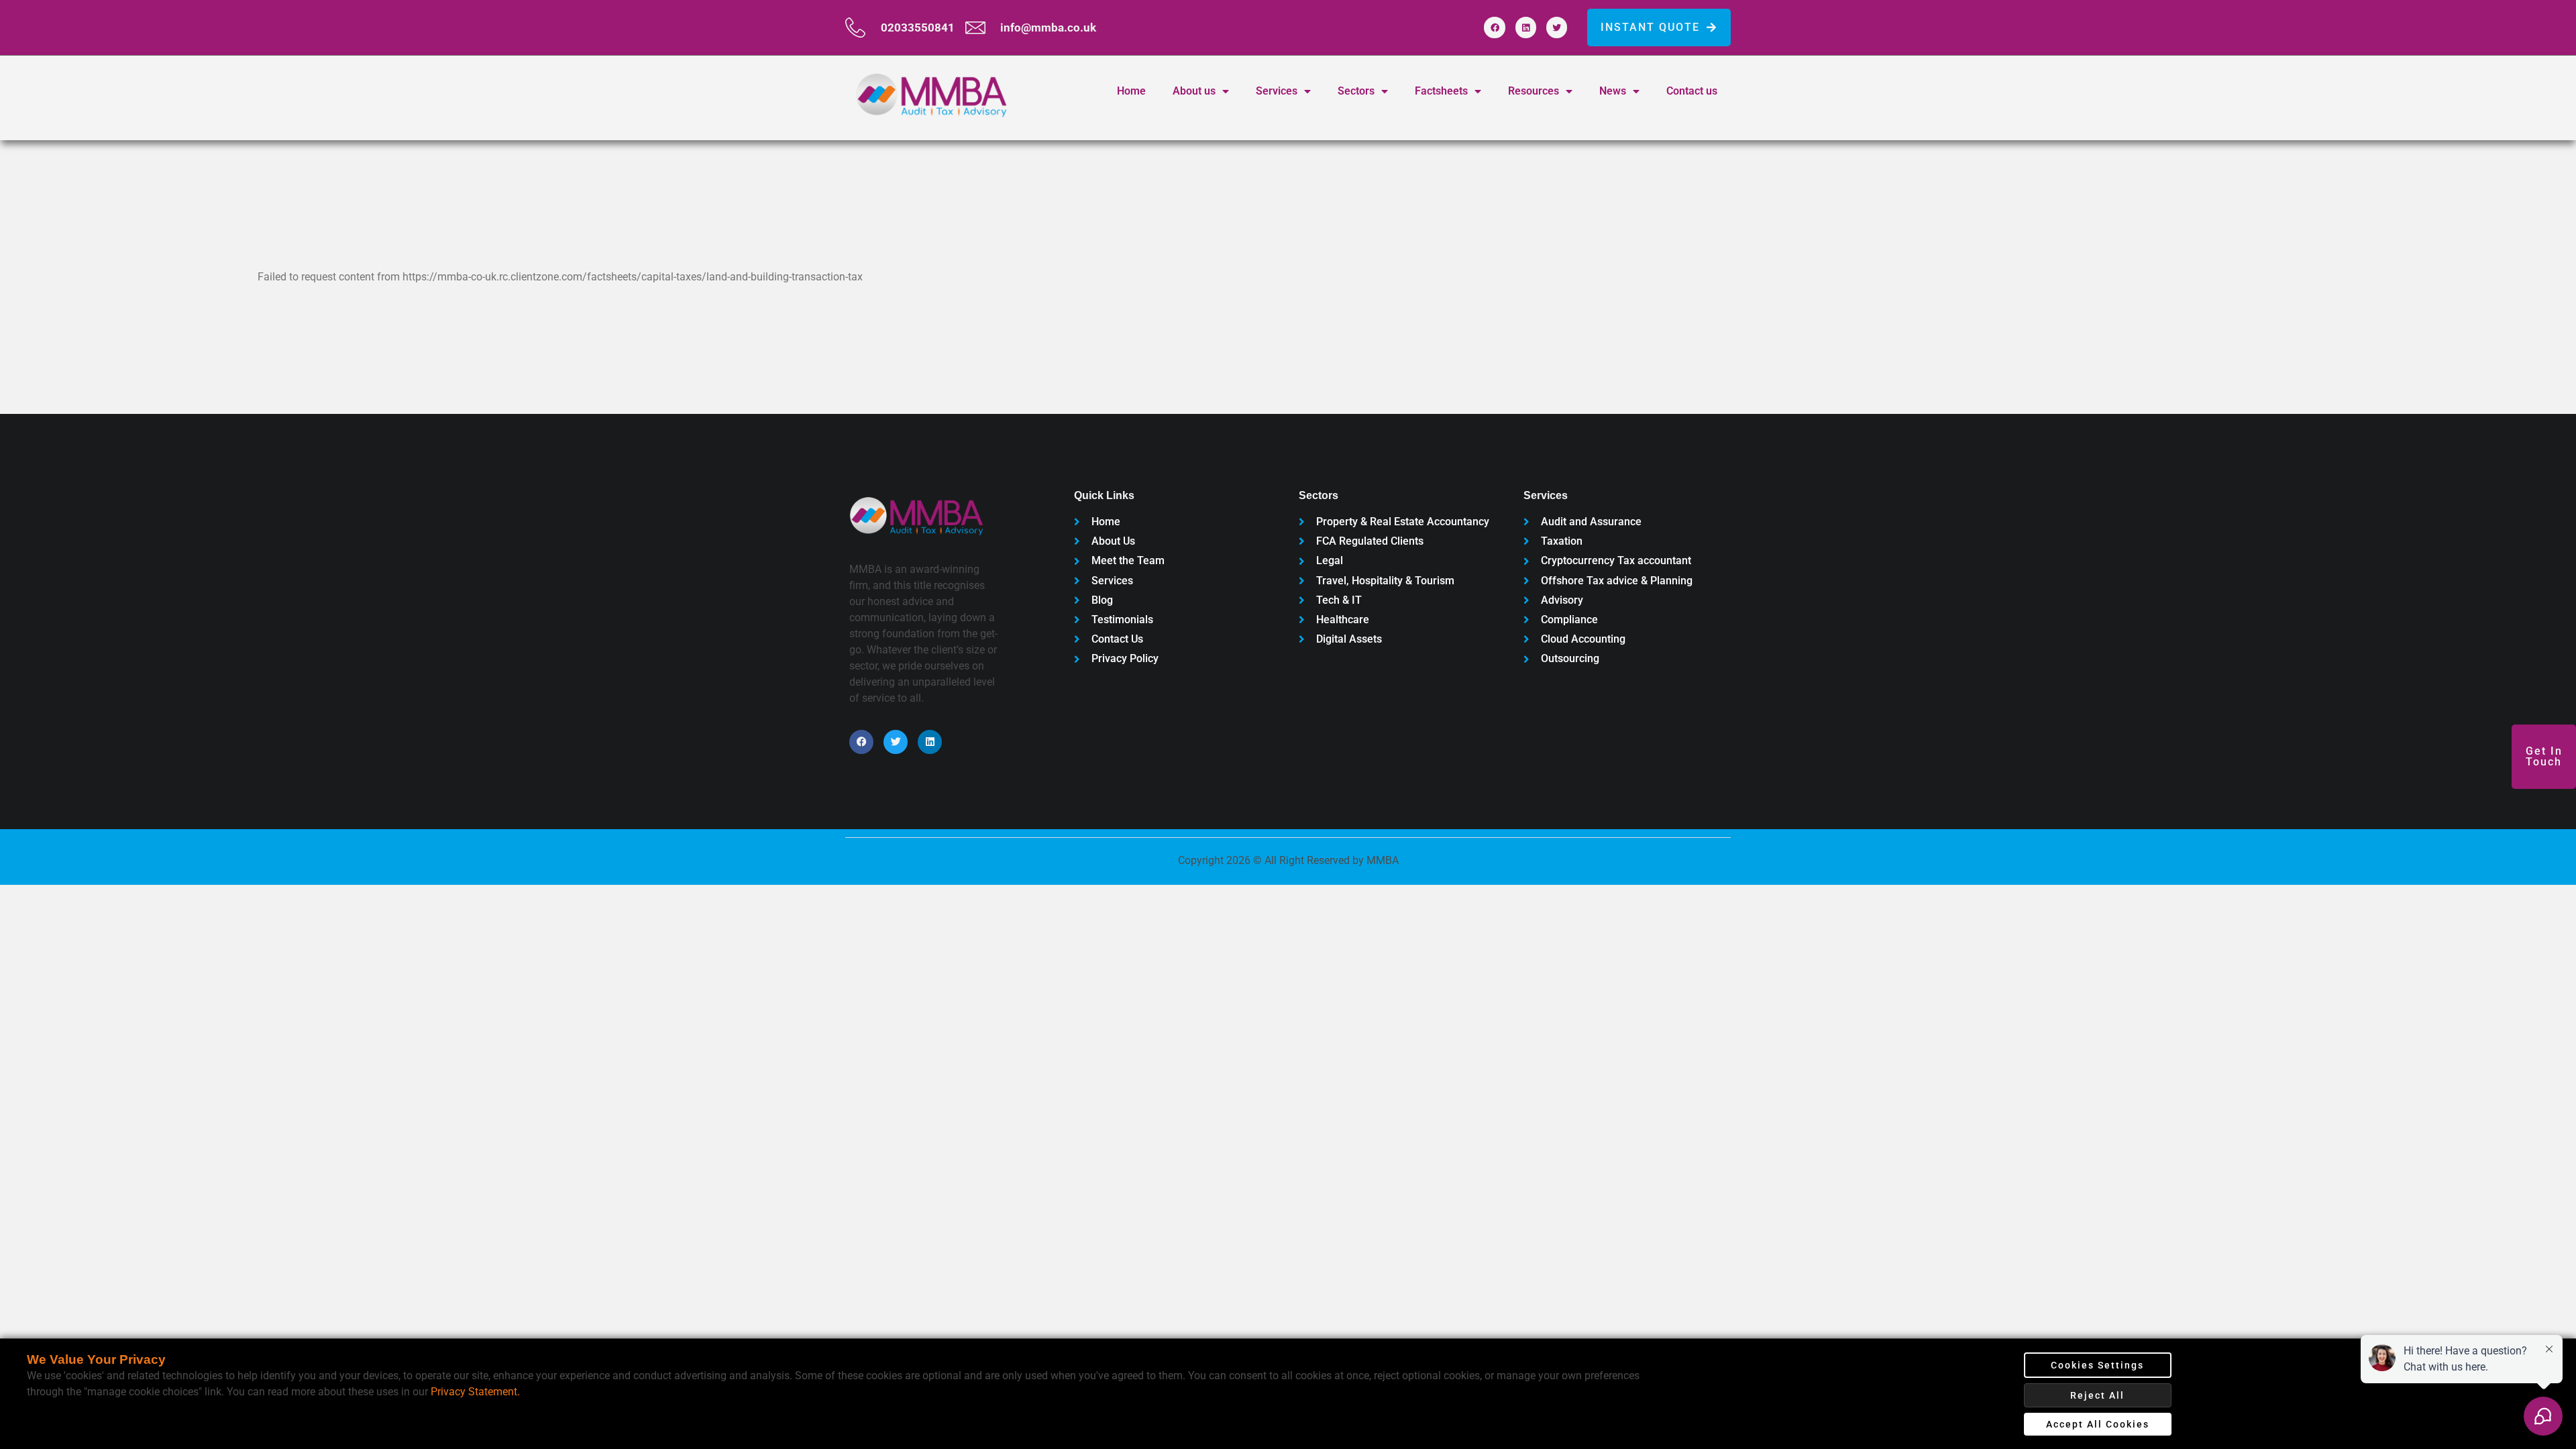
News (1613, 91)
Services (1277, 91)
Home (1131, 91)
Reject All (2097, 1395)
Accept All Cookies (2098, 1424)
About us (1194, 91)
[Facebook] (1494, 27)
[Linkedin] (1526, 27)
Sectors (1356, 91)
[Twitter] (1557, 27)
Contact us (1692, 91)
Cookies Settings (2097, 1365)
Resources (1534, 91)
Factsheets (1441, 91)
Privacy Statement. (475, 1392)
